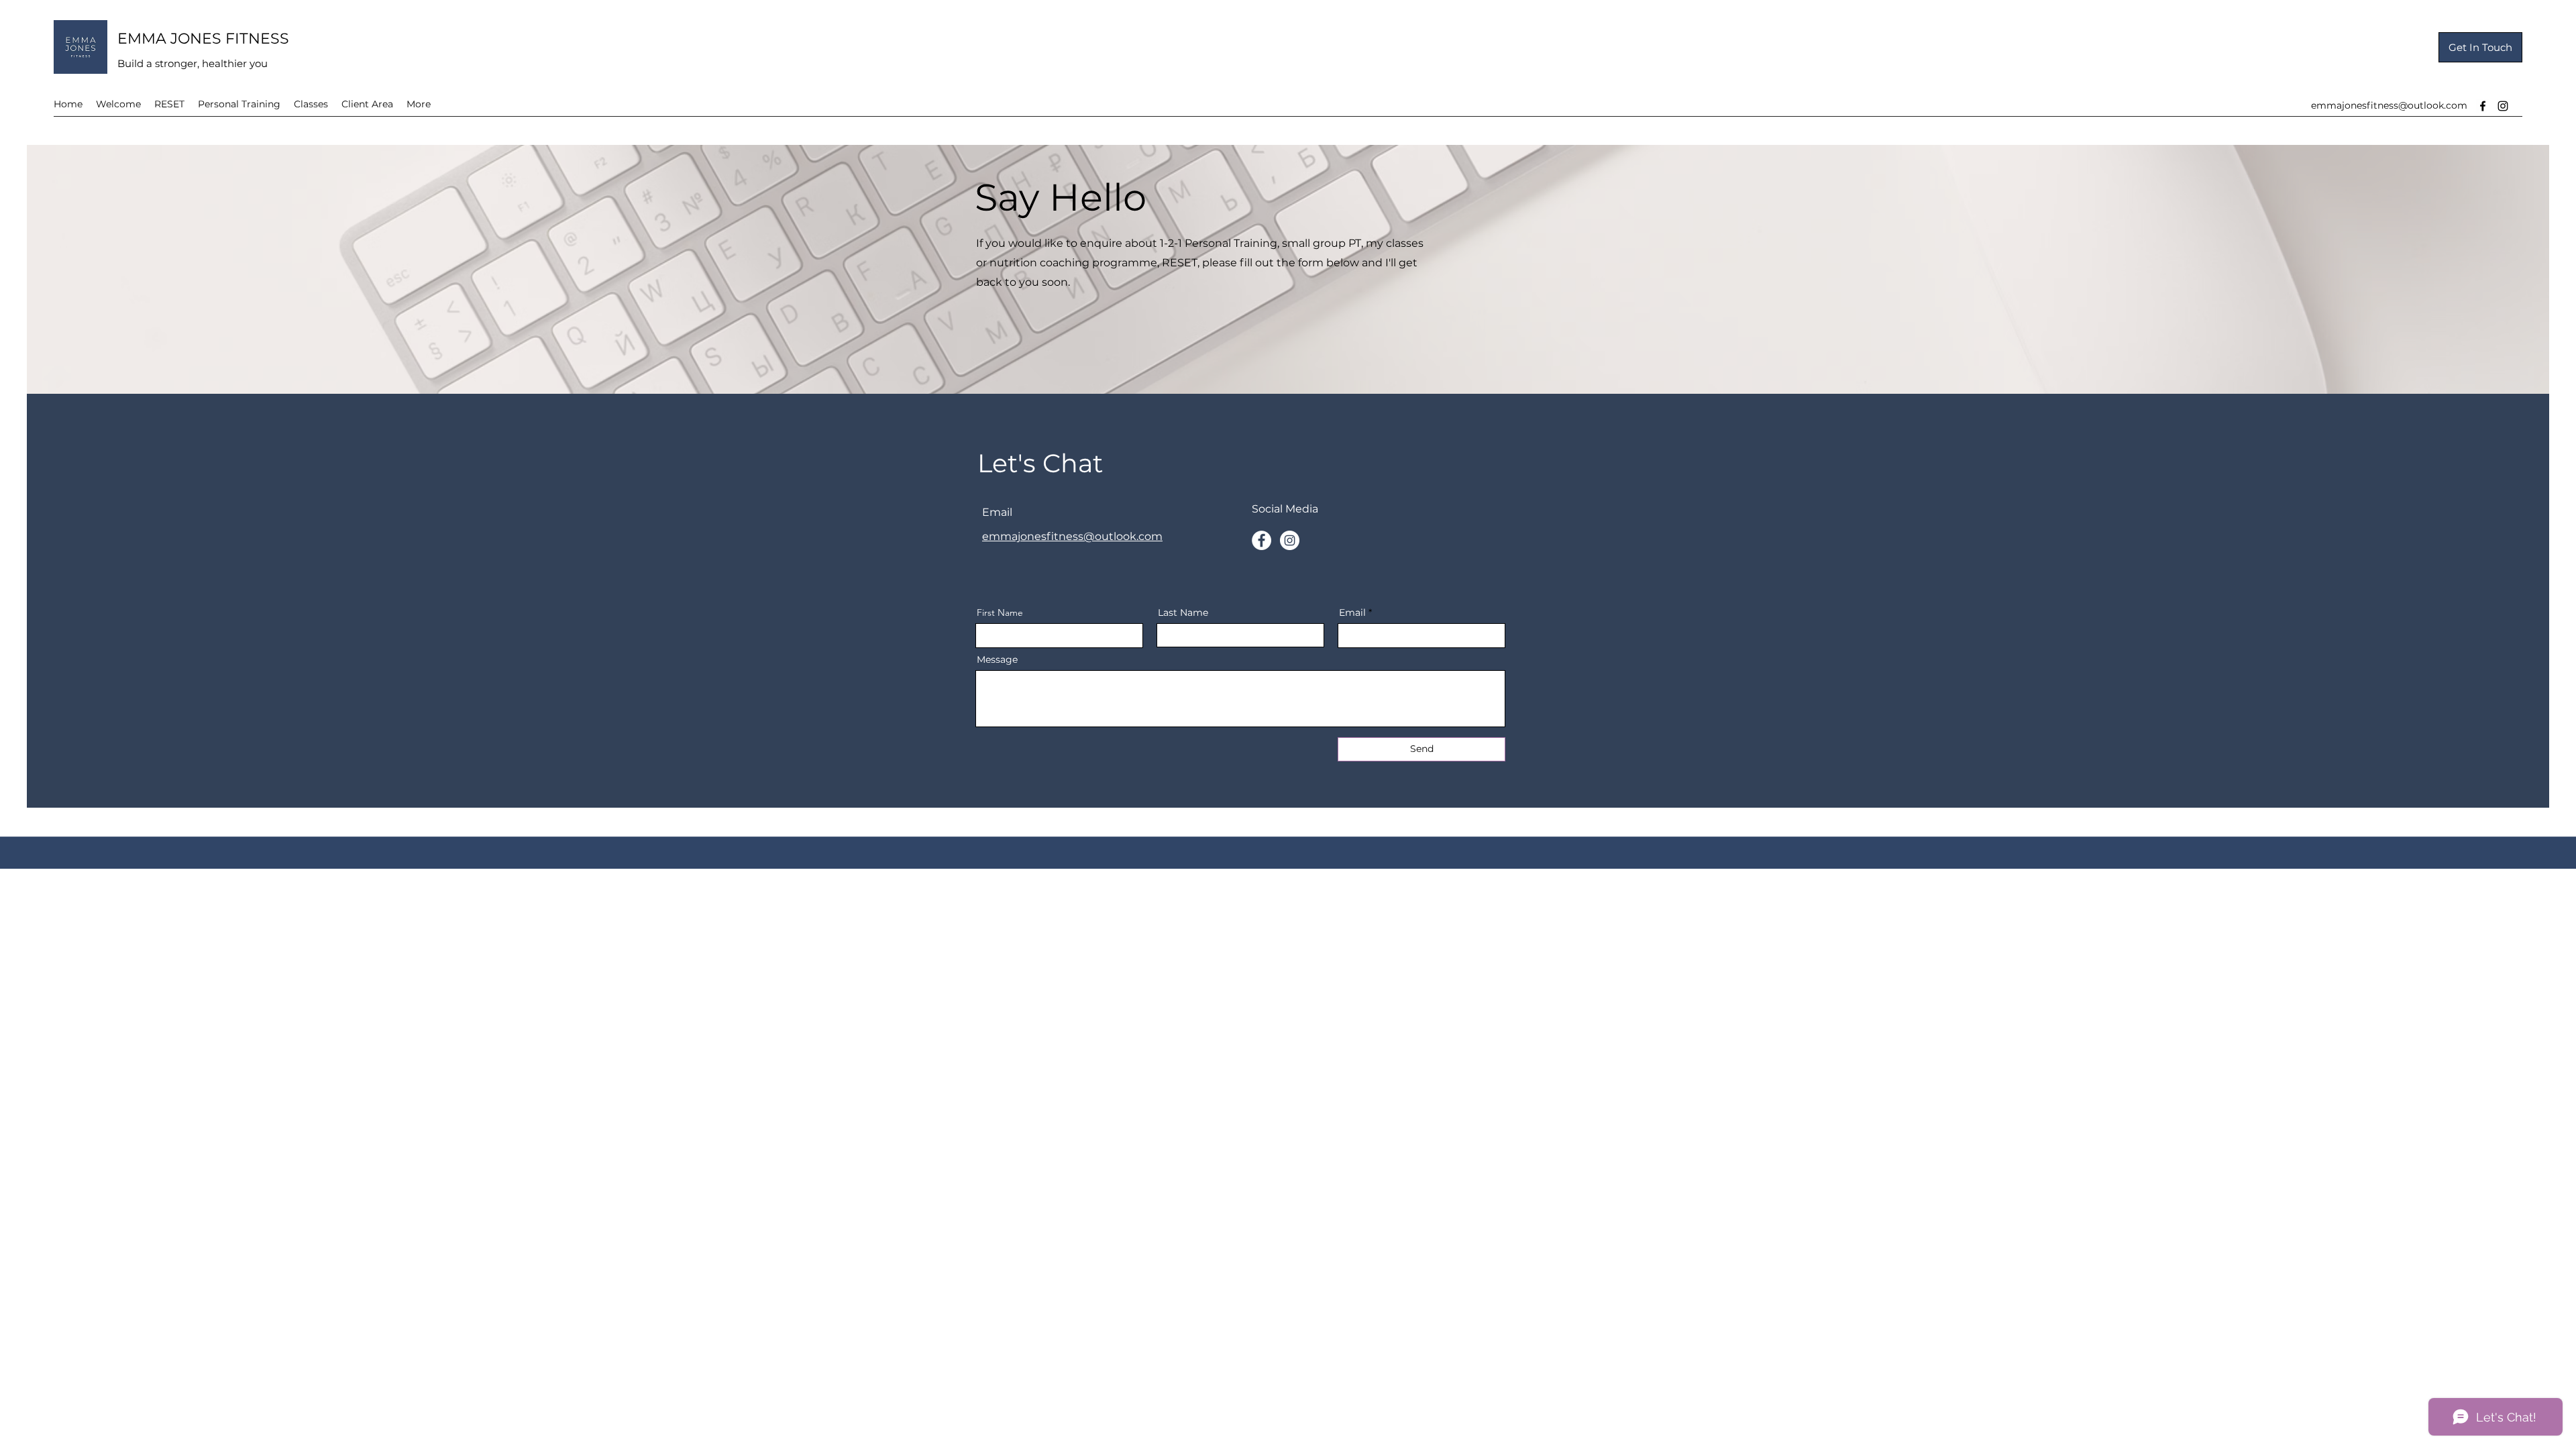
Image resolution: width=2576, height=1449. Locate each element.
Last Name (1183, 612)
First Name (1000, 612)
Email (1352, 612)
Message (997, 659)
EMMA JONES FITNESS (203, 39)
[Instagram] (2503, 106)
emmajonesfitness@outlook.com (2389, 105)
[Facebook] (2483, 106)
